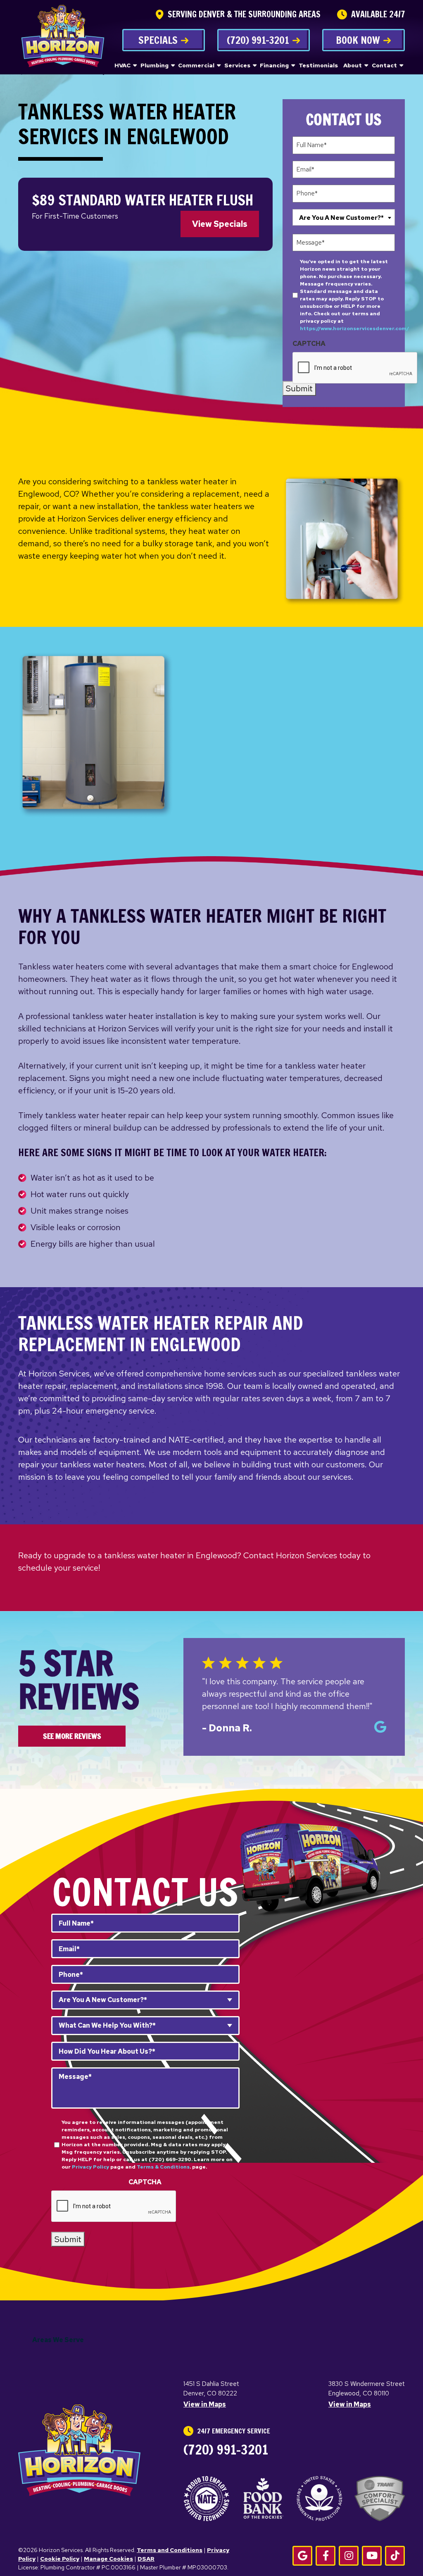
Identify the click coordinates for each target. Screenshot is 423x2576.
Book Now (358, 40)
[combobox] (344, 217)
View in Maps (205, 2404)
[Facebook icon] (326, 2556)
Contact (384, 65)
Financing (274, 65)
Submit (299, 388)
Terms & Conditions (163, 2167)
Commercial (196, 65)
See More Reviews (72, 1736)
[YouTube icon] (372, 2556)
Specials (158, 40)
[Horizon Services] (63, 40)
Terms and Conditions (170, 2550)
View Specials (220, 224)
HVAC (122, 65)
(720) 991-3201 (258, 40)
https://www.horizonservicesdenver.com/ (354, 329)
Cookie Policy (60, 2559)
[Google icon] (302, 2556)
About (353, 65)
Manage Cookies (108, 2559)
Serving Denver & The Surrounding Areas (244, 14)
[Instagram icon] (349, 2556)
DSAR (146, 2559)
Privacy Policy (90, 2167)
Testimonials (318, 65)
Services (237, 65)
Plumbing (154, 65)
